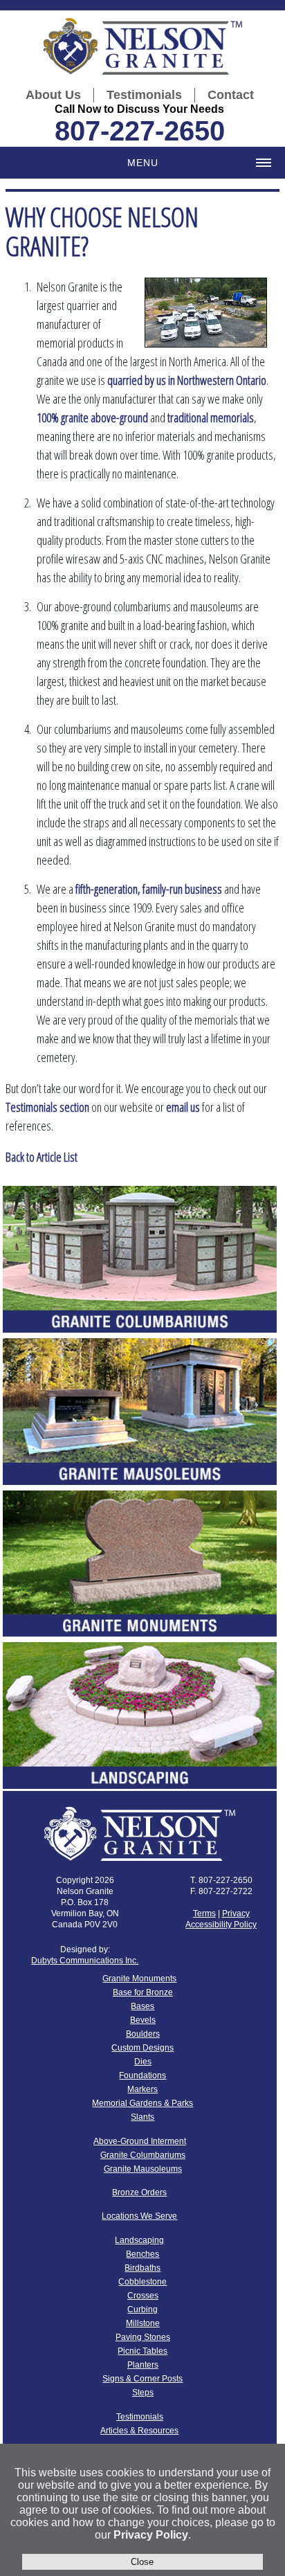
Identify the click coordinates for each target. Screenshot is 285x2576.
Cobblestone (142, 2282)
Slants (142, 2117)
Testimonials (144, 95)
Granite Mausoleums (143, 2169)
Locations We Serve (139, 2216)
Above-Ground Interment (140, 2141)
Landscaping (139, 2240)
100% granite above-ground (92, 417)
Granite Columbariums (143, 2155)
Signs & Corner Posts (142, 2379)
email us (183, 1107)
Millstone (143, 2323)
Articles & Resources (139, 2431)
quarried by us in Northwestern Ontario (187, 380)
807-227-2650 (140, 131)
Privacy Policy (151, 2535)
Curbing (142, 2309)
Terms (204, 1913)
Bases (142, 2006)
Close (142, 2562)
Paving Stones (143, 2337)
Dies (143, 2062)
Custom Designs (142, 2048)
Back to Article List (42, 1157)
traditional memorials (211, 417)
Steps (143, 2393)
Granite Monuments (139, 1979)
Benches (142, 2254)
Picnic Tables (142, 2351)
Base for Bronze (143, 1992)
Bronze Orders (139, 2192)
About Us (53, 95)
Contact (231, 95)
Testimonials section (47, 1107)
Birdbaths (142, 2268)
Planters (143, 2365)
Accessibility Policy (221, 1925)
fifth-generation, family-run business (149, 889)
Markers (142, 2089)
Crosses (143, 2296)
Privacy (236, 1913)
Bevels (143, 2020)
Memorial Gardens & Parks (142, 2103)
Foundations (142, 2075)
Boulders (143, 2034)
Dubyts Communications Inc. (85, 1961)
